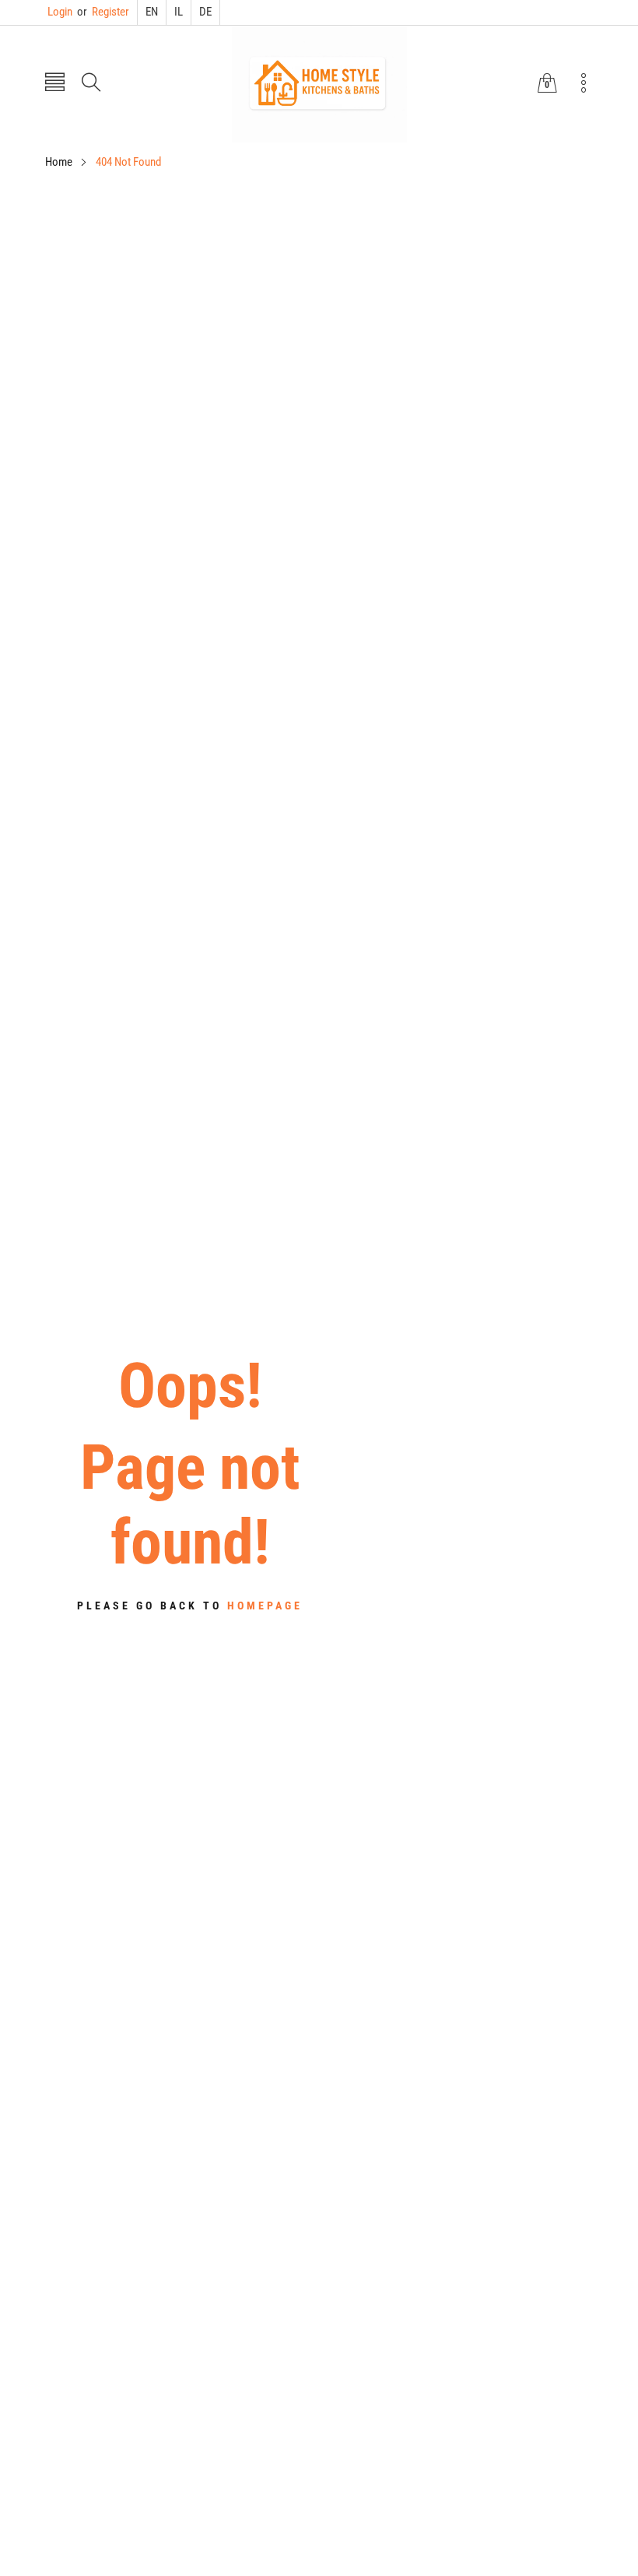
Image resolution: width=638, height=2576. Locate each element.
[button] (55, 84)
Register (103, 12)
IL (179, 12)
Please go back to (190, 1606)
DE (205, 12)
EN (152, 12)
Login (60, 12)
